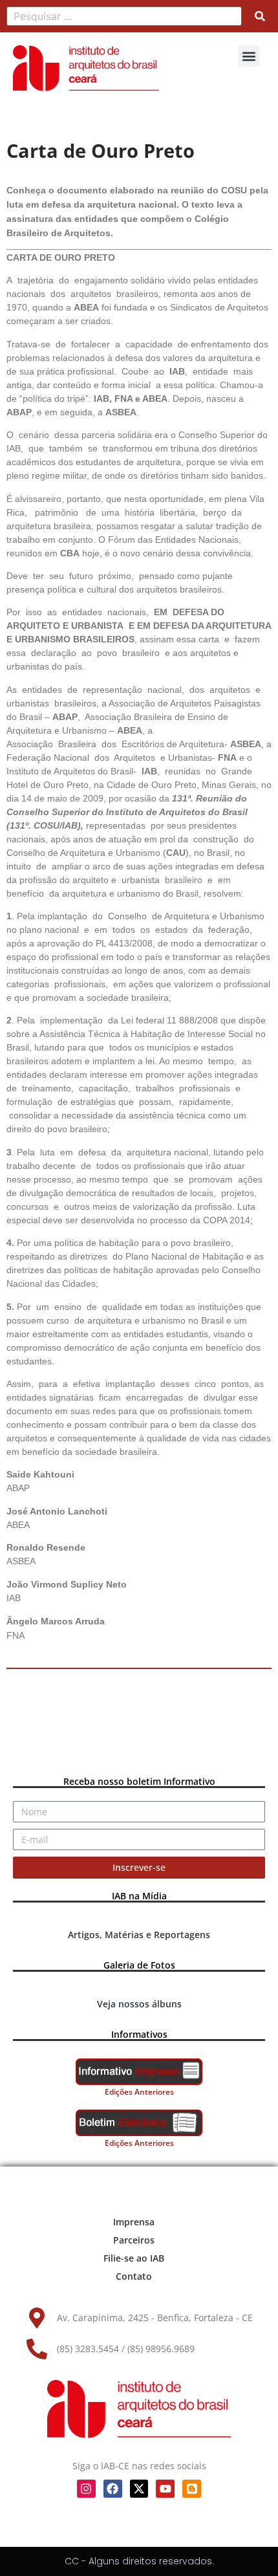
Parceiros (134, 2240)
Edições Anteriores (139, 2092)
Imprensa (134, 2222)
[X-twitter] (139, 2489)
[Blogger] (192, 2489)
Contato (134, 2276)
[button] (249, 56)
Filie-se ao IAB (134, 2258)
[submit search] (260, 16)
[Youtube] (165, 2489)
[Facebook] (113, 2489)
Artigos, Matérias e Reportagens (139, 1935)
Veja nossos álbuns (139, 2004)
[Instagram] (86, 2489)
